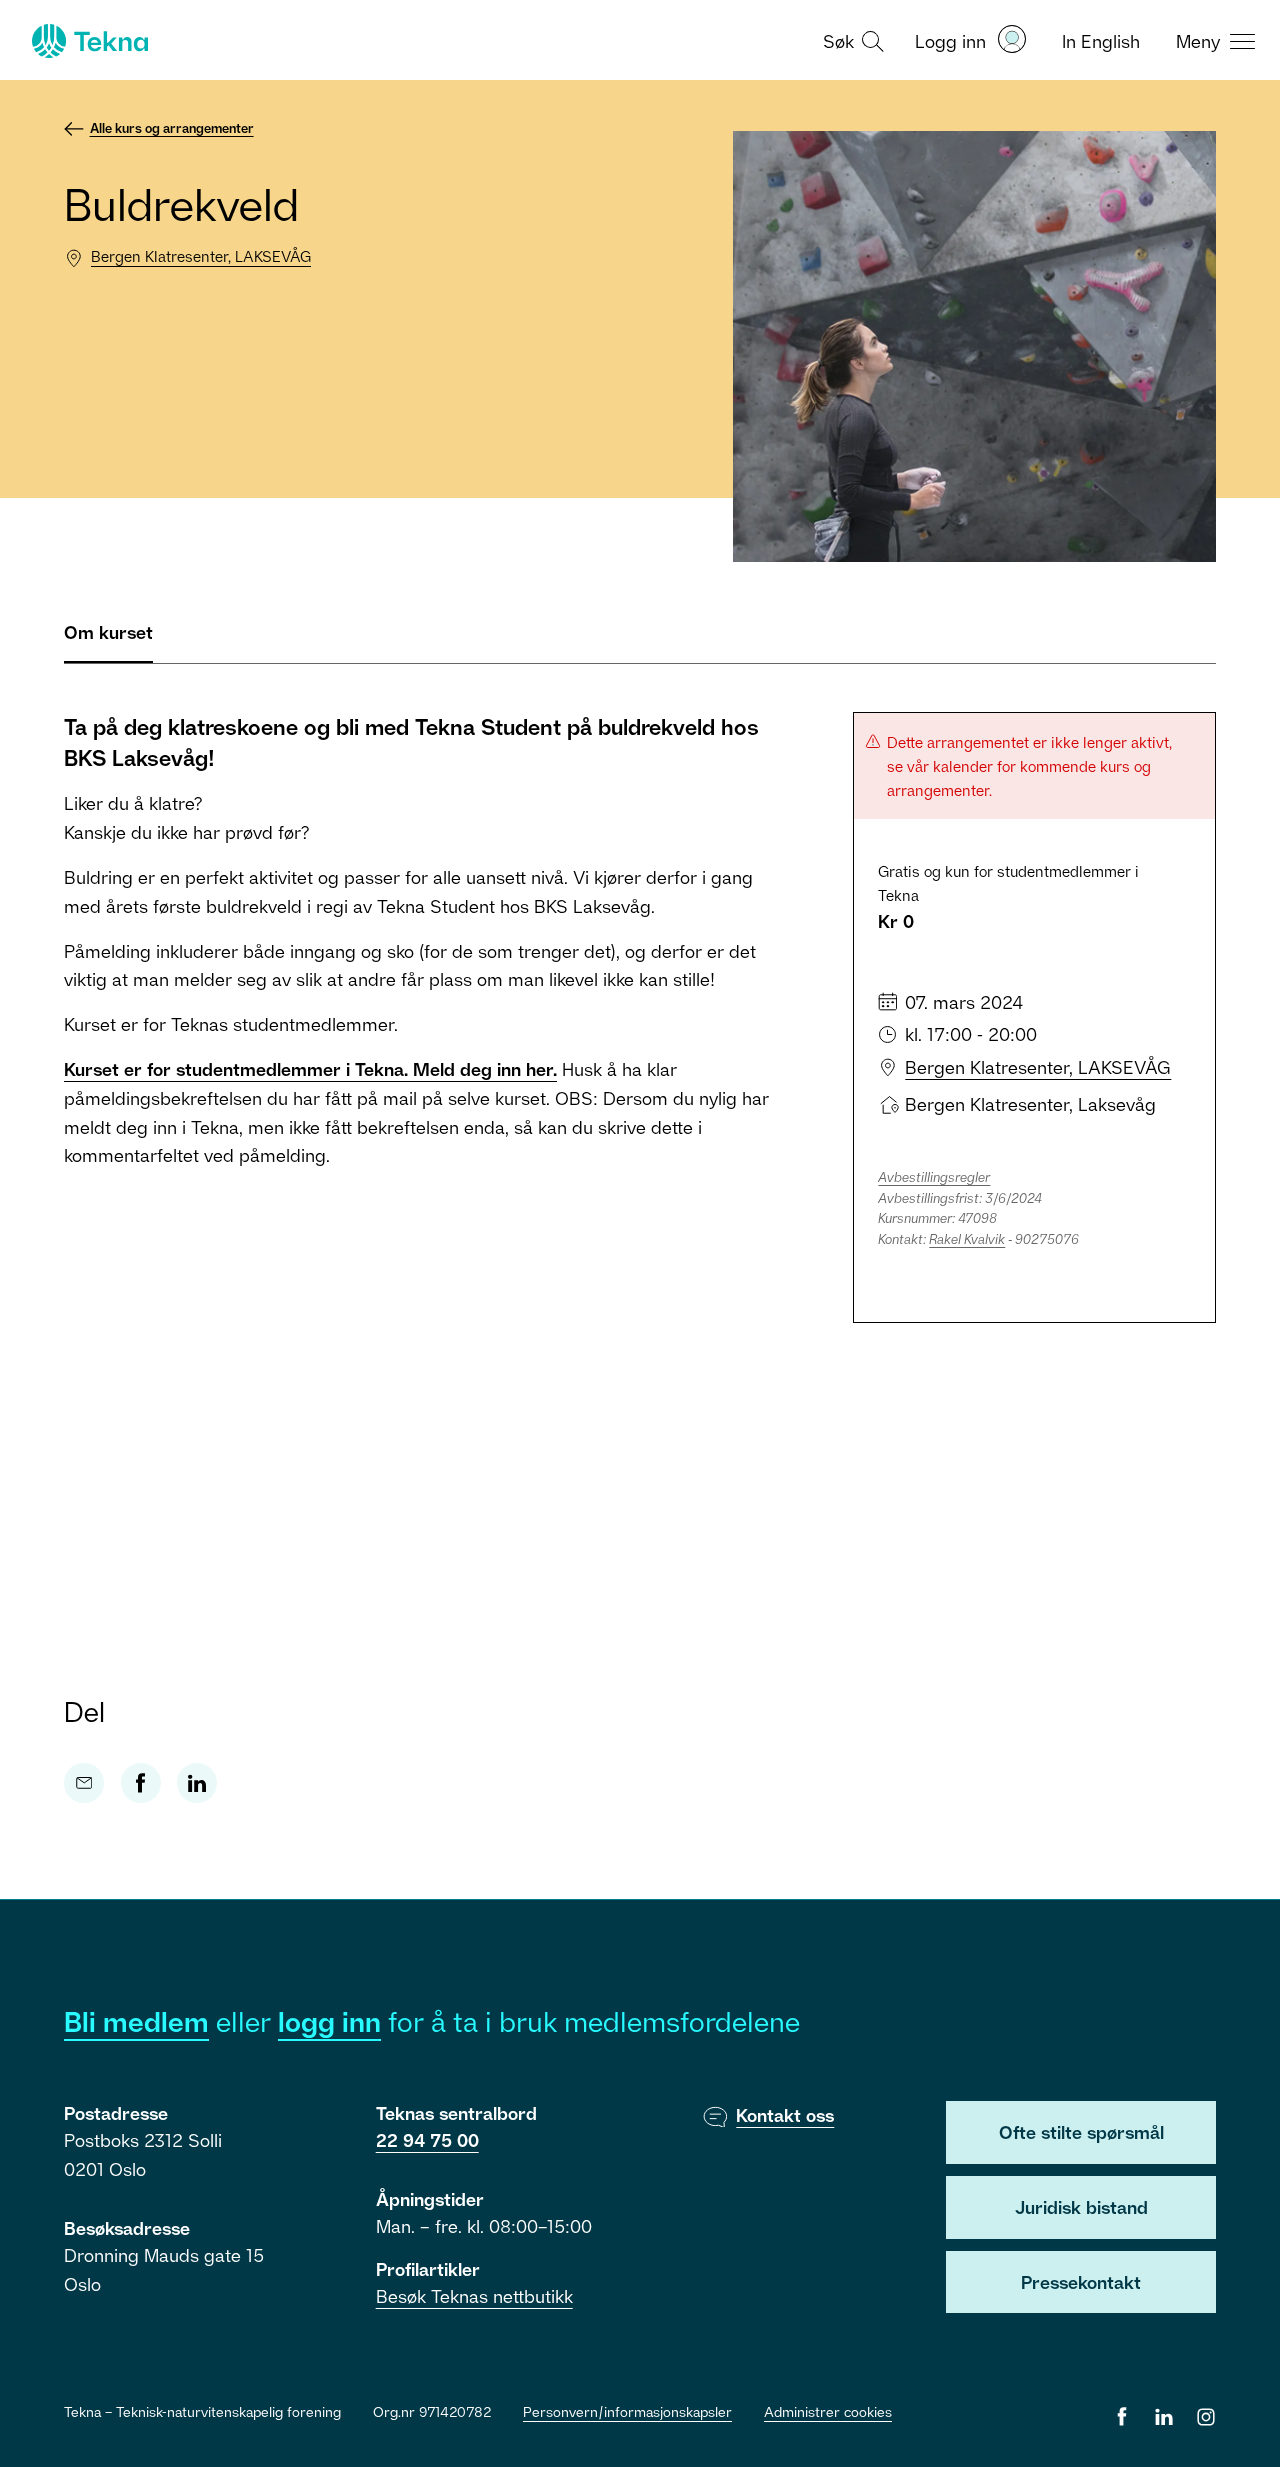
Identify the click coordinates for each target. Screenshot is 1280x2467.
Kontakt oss (785, 2115)
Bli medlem (136, 2021)
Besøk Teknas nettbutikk (474, 2296)
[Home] (88, 41)
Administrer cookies (828, 2411)
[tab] (108, 640)
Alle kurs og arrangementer (172, 128)
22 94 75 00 (427, 2140)
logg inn (329, 2021)
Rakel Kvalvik (967, 1239)
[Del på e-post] (84, 1783)
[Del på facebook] (141, 1783)
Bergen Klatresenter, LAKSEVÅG (201, 256)
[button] (851, 40)
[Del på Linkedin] (197, 1783)
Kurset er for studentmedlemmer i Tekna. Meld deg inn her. (310, 1069)
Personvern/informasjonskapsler (627, 2411)
